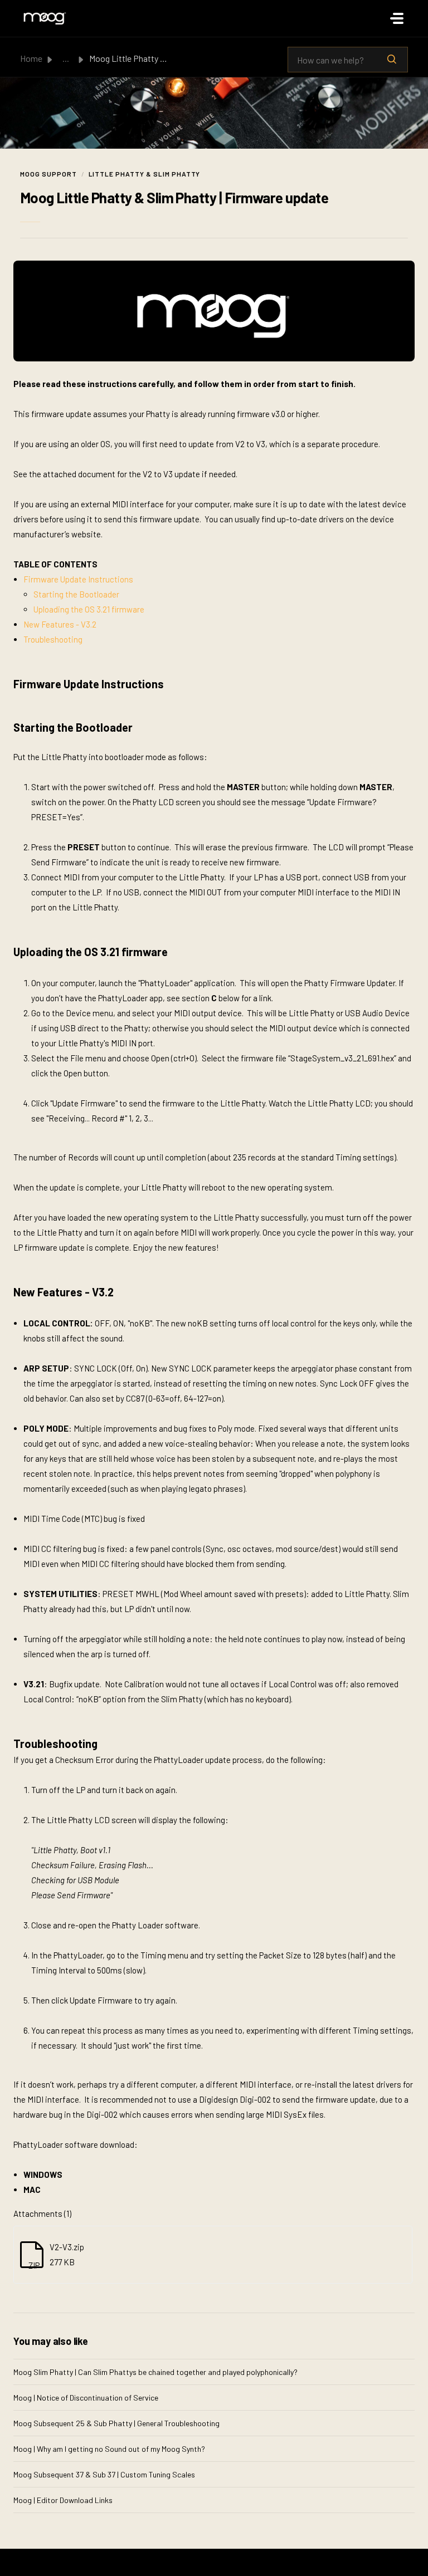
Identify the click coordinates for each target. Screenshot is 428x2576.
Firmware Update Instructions (78, 579)
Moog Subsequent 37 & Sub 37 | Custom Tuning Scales (104, 2474)
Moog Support (48, 174)
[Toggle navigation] (397, 18)
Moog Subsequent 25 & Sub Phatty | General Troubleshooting (116, 2423)
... (66, 58)
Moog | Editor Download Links (63, 2500)
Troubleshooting (53, 639)
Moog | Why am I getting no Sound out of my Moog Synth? (109, 2449)
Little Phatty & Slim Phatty (145, 174)
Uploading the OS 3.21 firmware (89, 609)
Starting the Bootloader (76, 594)
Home (31, 58)
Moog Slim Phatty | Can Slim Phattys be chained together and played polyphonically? (155, 2372)
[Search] (392, 60)
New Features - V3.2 (60, 624)
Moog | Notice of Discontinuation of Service (86, 2398)
